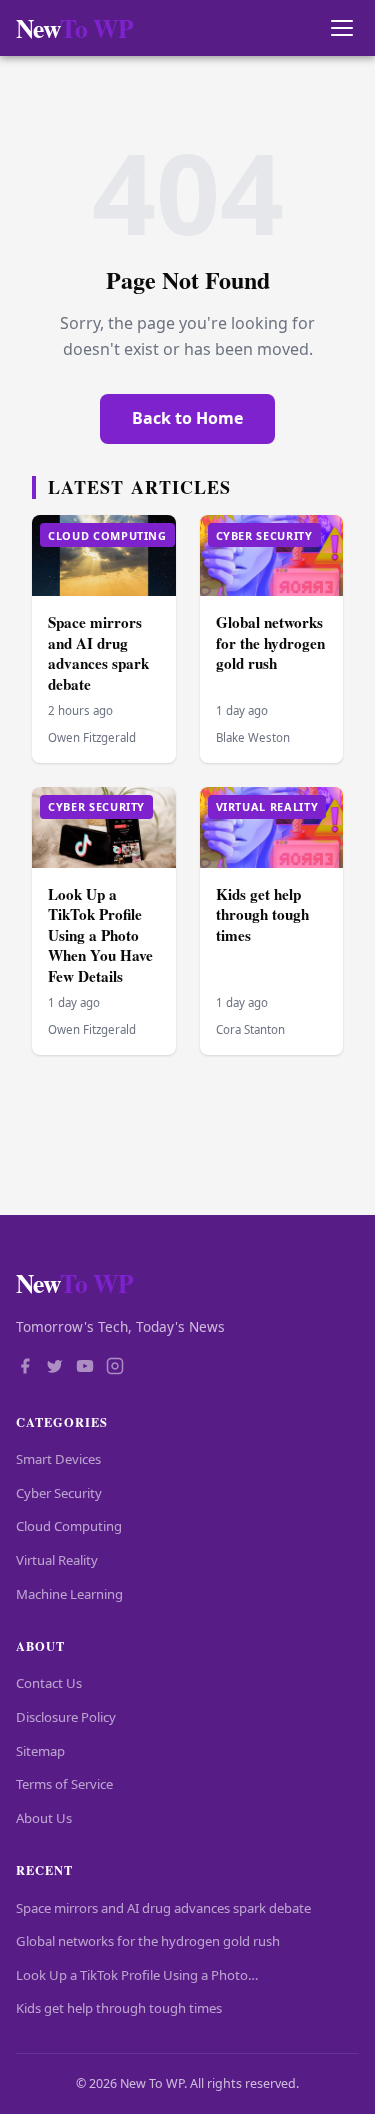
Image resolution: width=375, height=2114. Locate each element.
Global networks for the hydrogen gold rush (270, 642)
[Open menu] (341, 28)
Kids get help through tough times (262, 914)
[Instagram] (115, 1368)
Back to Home (187, 418)
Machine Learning (69, 1594)
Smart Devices (58, 1459)
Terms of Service (64, 1784)
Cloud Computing (69, 1526)
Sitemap (40, 1751)
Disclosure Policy (66, 1717)
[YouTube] (85, 1368)
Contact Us (49, 1683)
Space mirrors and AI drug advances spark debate (98, 653)
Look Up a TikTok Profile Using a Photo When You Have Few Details (100, 935)
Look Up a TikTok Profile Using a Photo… (137, 1975)
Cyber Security (59, 1493)
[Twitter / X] (55, 1368)
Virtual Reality (57, 1560)
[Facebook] (25, 1368)
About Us (44, 1818)
